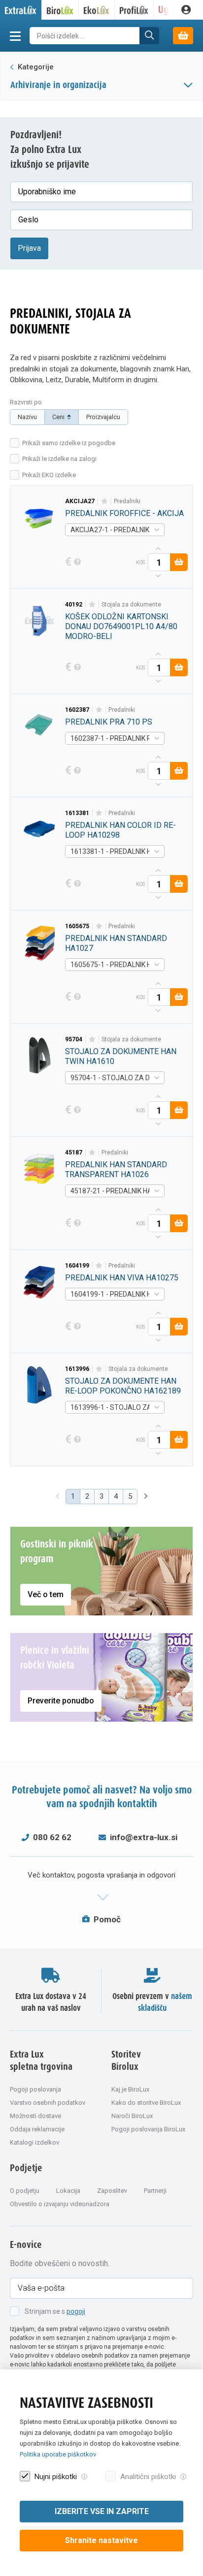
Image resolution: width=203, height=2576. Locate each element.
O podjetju (25, 2191)
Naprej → (147, 1497)
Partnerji (155, 2191)
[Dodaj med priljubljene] (104, 501)
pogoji (76, 2311)
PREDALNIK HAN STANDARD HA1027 (116, 943)
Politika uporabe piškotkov (58, 2454)
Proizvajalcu (103, 417)
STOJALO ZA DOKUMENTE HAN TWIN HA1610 (121, 1056)
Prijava (29, 248)
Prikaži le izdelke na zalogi (59, 459)
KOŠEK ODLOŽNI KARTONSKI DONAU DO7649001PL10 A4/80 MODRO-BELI (121, 626)
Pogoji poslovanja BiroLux (148, 2129)
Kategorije (35, 67)
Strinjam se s (55, 2311)
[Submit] (149, 36)
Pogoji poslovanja (35, 2089)
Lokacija (68, 2191)
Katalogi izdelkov (34, 2142)
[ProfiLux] (134, 10)
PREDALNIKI (127, 501)
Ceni (58, 417)
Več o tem (46, 1594)
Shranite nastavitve (101, 2540)
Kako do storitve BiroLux (146, 2103)
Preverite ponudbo (61, 1701)
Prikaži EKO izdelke (49, 475)
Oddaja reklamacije (37, 2129)
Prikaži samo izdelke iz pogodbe (69, 443)
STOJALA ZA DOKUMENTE (131, 605)
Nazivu (27, 417)
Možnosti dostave (35, 2116)
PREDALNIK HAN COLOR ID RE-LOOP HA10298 (120, 830)
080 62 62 (52, 1837)
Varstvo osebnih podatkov (48, 2103)
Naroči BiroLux (132, 2116)
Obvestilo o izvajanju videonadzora (60, 2204)
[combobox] (115, 530)
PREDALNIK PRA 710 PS (109, 722)
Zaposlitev (112, 2191)
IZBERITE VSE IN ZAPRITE (102, 2511)
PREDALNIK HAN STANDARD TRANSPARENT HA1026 (116, 1169)
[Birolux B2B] (60, 10)
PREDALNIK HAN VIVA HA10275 (122, 1278)
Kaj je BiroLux (130, 2089)
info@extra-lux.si (144, 1837)
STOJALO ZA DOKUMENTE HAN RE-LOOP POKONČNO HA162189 (123, 1386)
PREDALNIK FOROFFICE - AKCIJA (124, 513)
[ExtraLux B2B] (21, 10)
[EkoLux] (97, 10)
